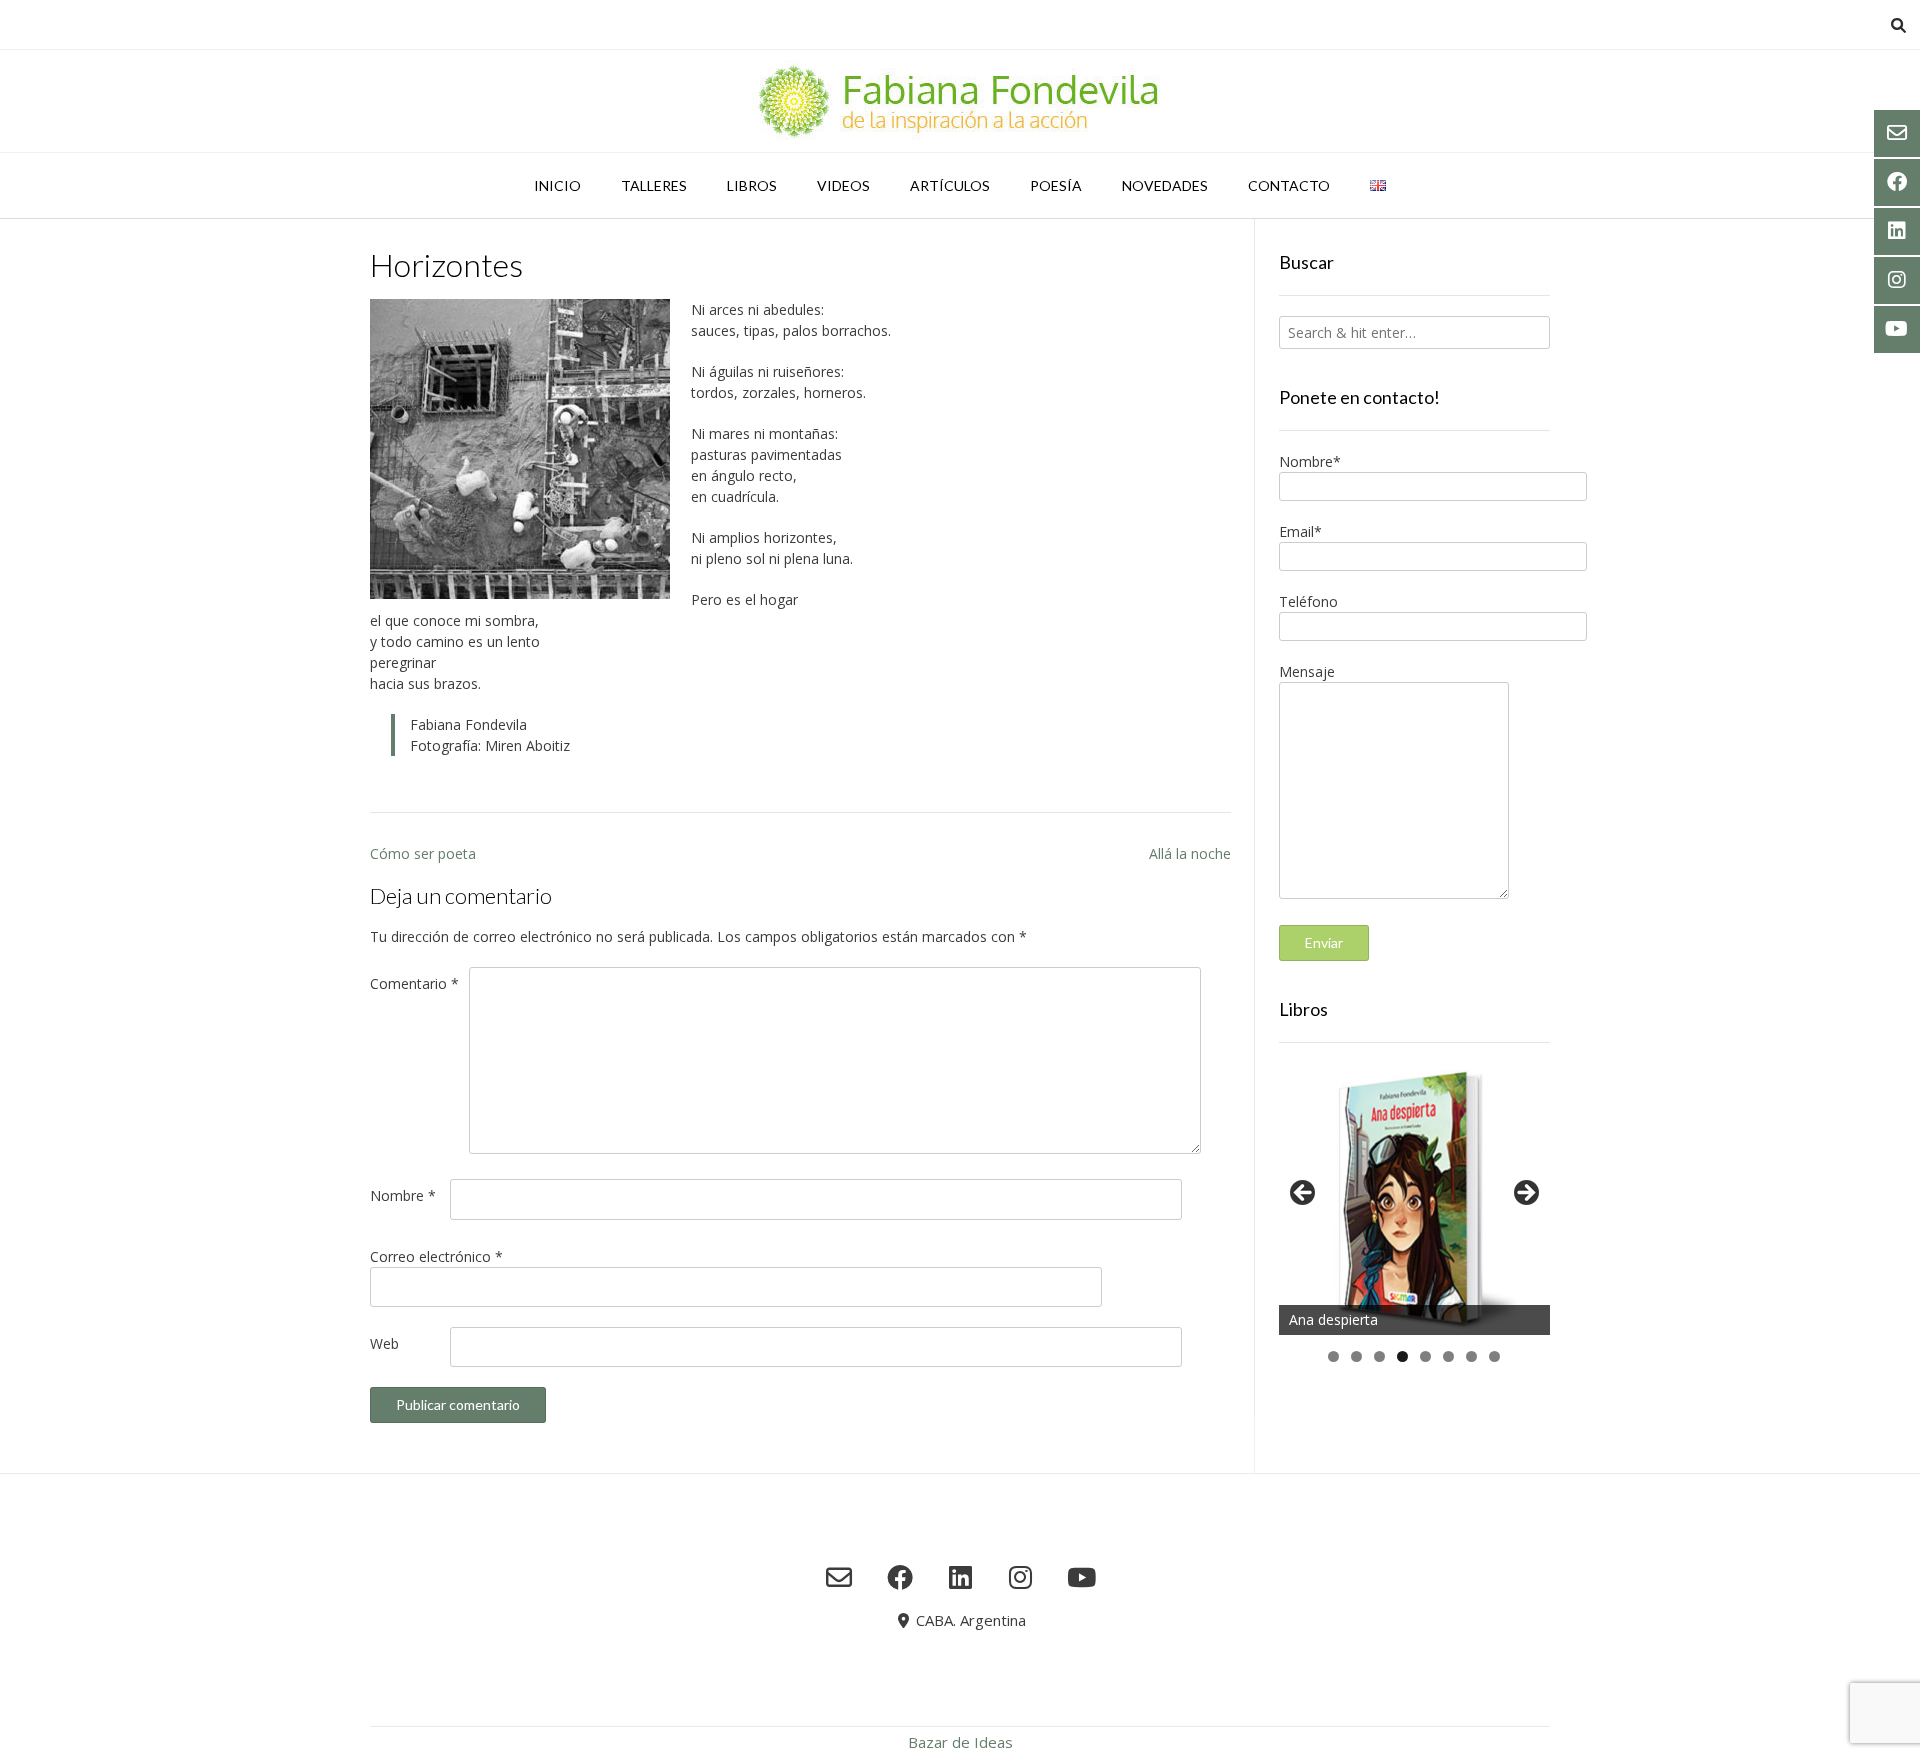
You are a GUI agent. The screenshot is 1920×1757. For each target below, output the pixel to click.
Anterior (1304, 1194)
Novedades (1165, 185)
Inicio (557, 185)
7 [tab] (1471, 1356)
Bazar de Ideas (960, 1742)
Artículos (950, 185)
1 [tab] (1333, 1356)
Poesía (1056, 185)
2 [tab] (1356, 1356)
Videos (843, 185)
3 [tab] (1379, 1356)
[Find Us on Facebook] (899, 1577)
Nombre (403, 1195)
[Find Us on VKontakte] (1081, 1577)
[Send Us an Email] (839, 1577)
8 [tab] (1494, 1356)
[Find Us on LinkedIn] (960, 1577)
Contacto (1289, 185)
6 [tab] (1448, 1356)
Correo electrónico (436, 1256)
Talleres (654, 185)
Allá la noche (1190, 853)
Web (384, 1343)
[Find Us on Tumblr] (1020, 1577)
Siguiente (1525, 1194)
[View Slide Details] (1414, 1198)
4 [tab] (1402, 1356)
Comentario (414, 983)
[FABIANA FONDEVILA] (960, 101)
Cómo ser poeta (423, 853)
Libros (752, 185)
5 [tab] (1425, 1356)
